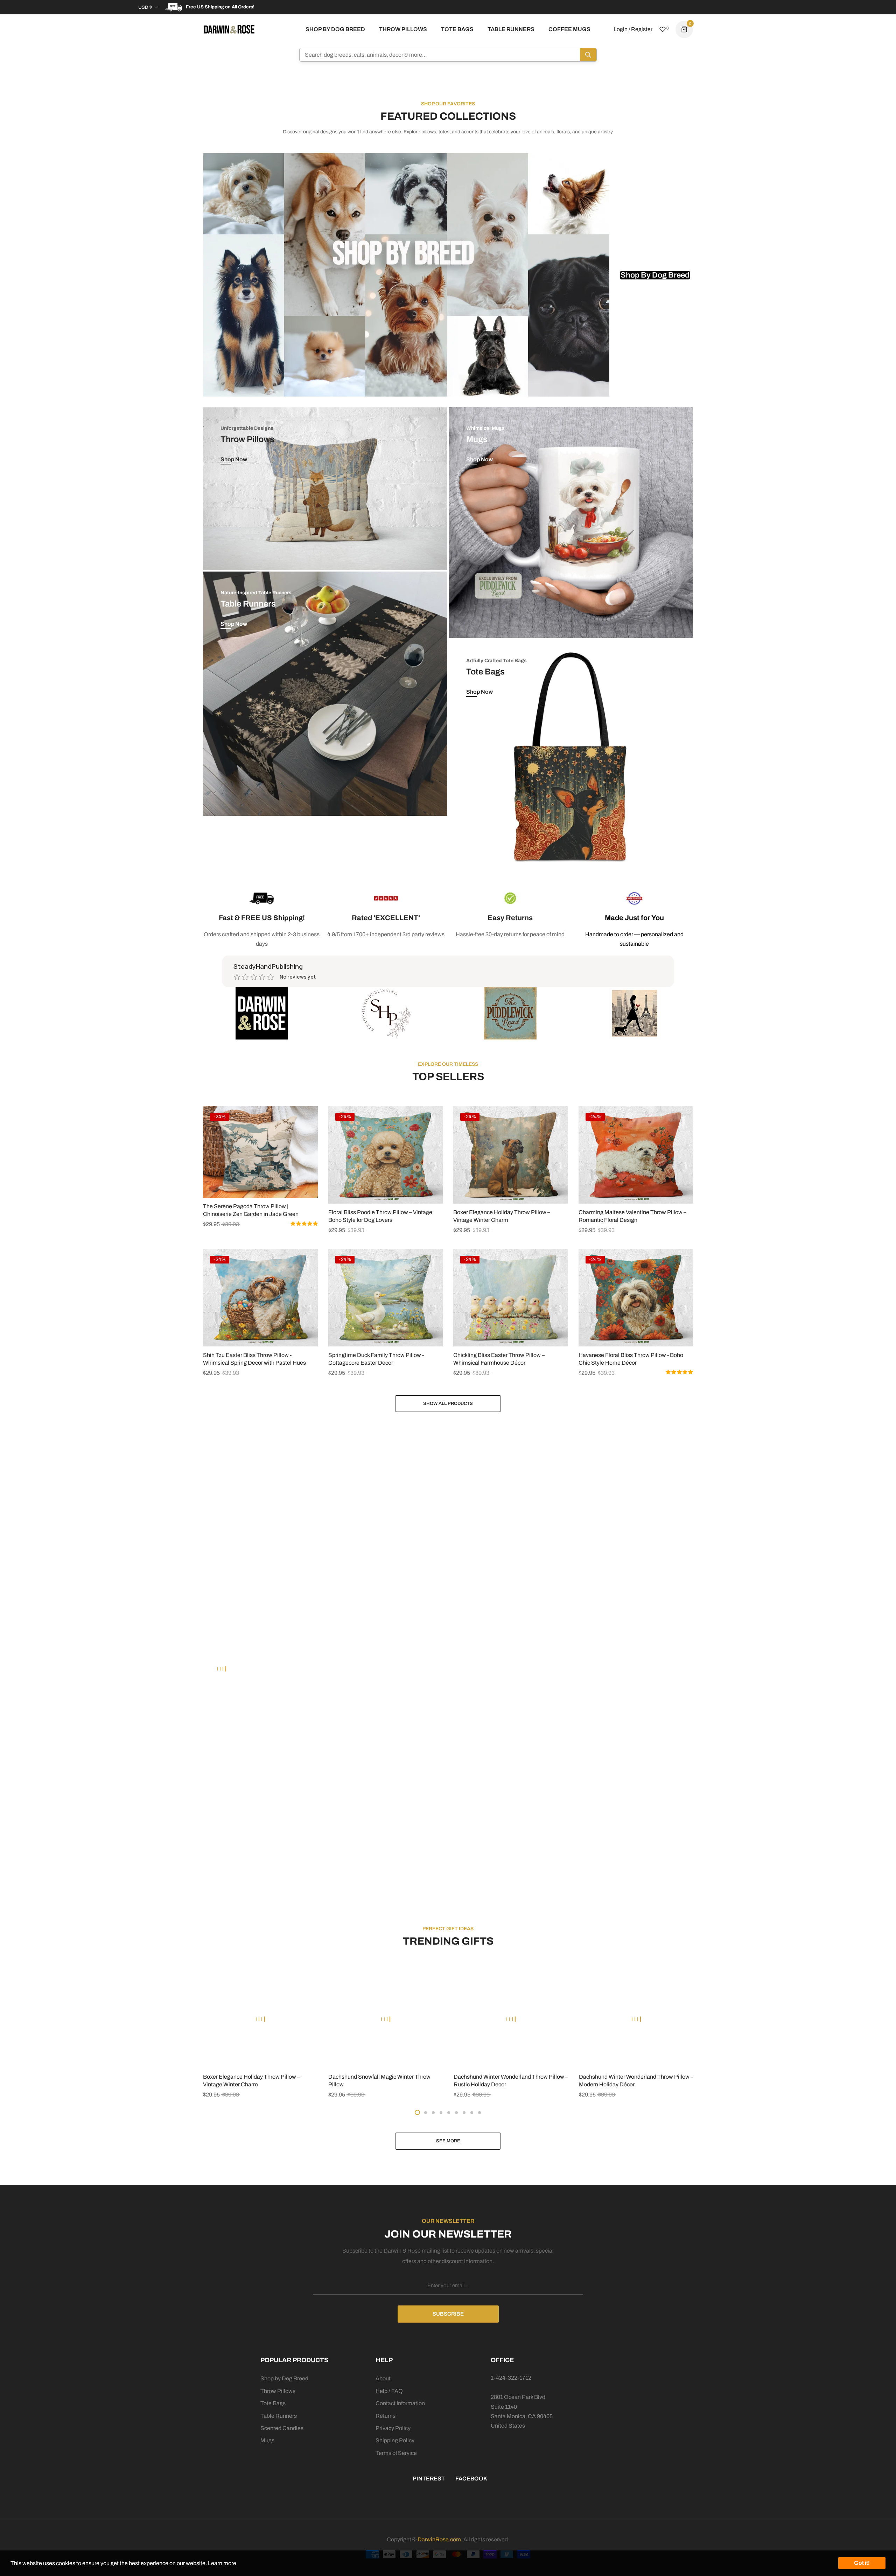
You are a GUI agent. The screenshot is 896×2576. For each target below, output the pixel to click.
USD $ (145, 7)
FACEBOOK (471, 2479)
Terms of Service (396, 2453)
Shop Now (234, 459)
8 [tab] (472, 2113)
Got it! (862, 2563)
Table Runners (279, 2416)
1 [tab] (417, 2112)
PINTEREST (429, 2479)
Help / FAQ (389, 2391)
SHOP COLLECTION (71, 1479)
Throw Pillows (278, 2391)
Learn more (222, 2563)
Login (621, 29)
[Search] (588, 55)
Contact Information (400, 2403)
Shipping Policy (395, 2440)
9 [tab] (479, 2113)
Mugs (267, 2440)
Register (642, 29)
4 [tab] (441, 2113)
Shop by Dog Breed (284, 2378)
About (383, 2378)
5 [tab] (449, 2113)
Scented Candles (282, 2428)
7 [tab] (464, 2113)
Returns (386, 2416)
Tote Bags (273, 2403)
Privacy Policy (393, 2428)
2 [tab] (426, 2113)
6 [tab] (456, 2113)
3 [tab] (433, 2113)
